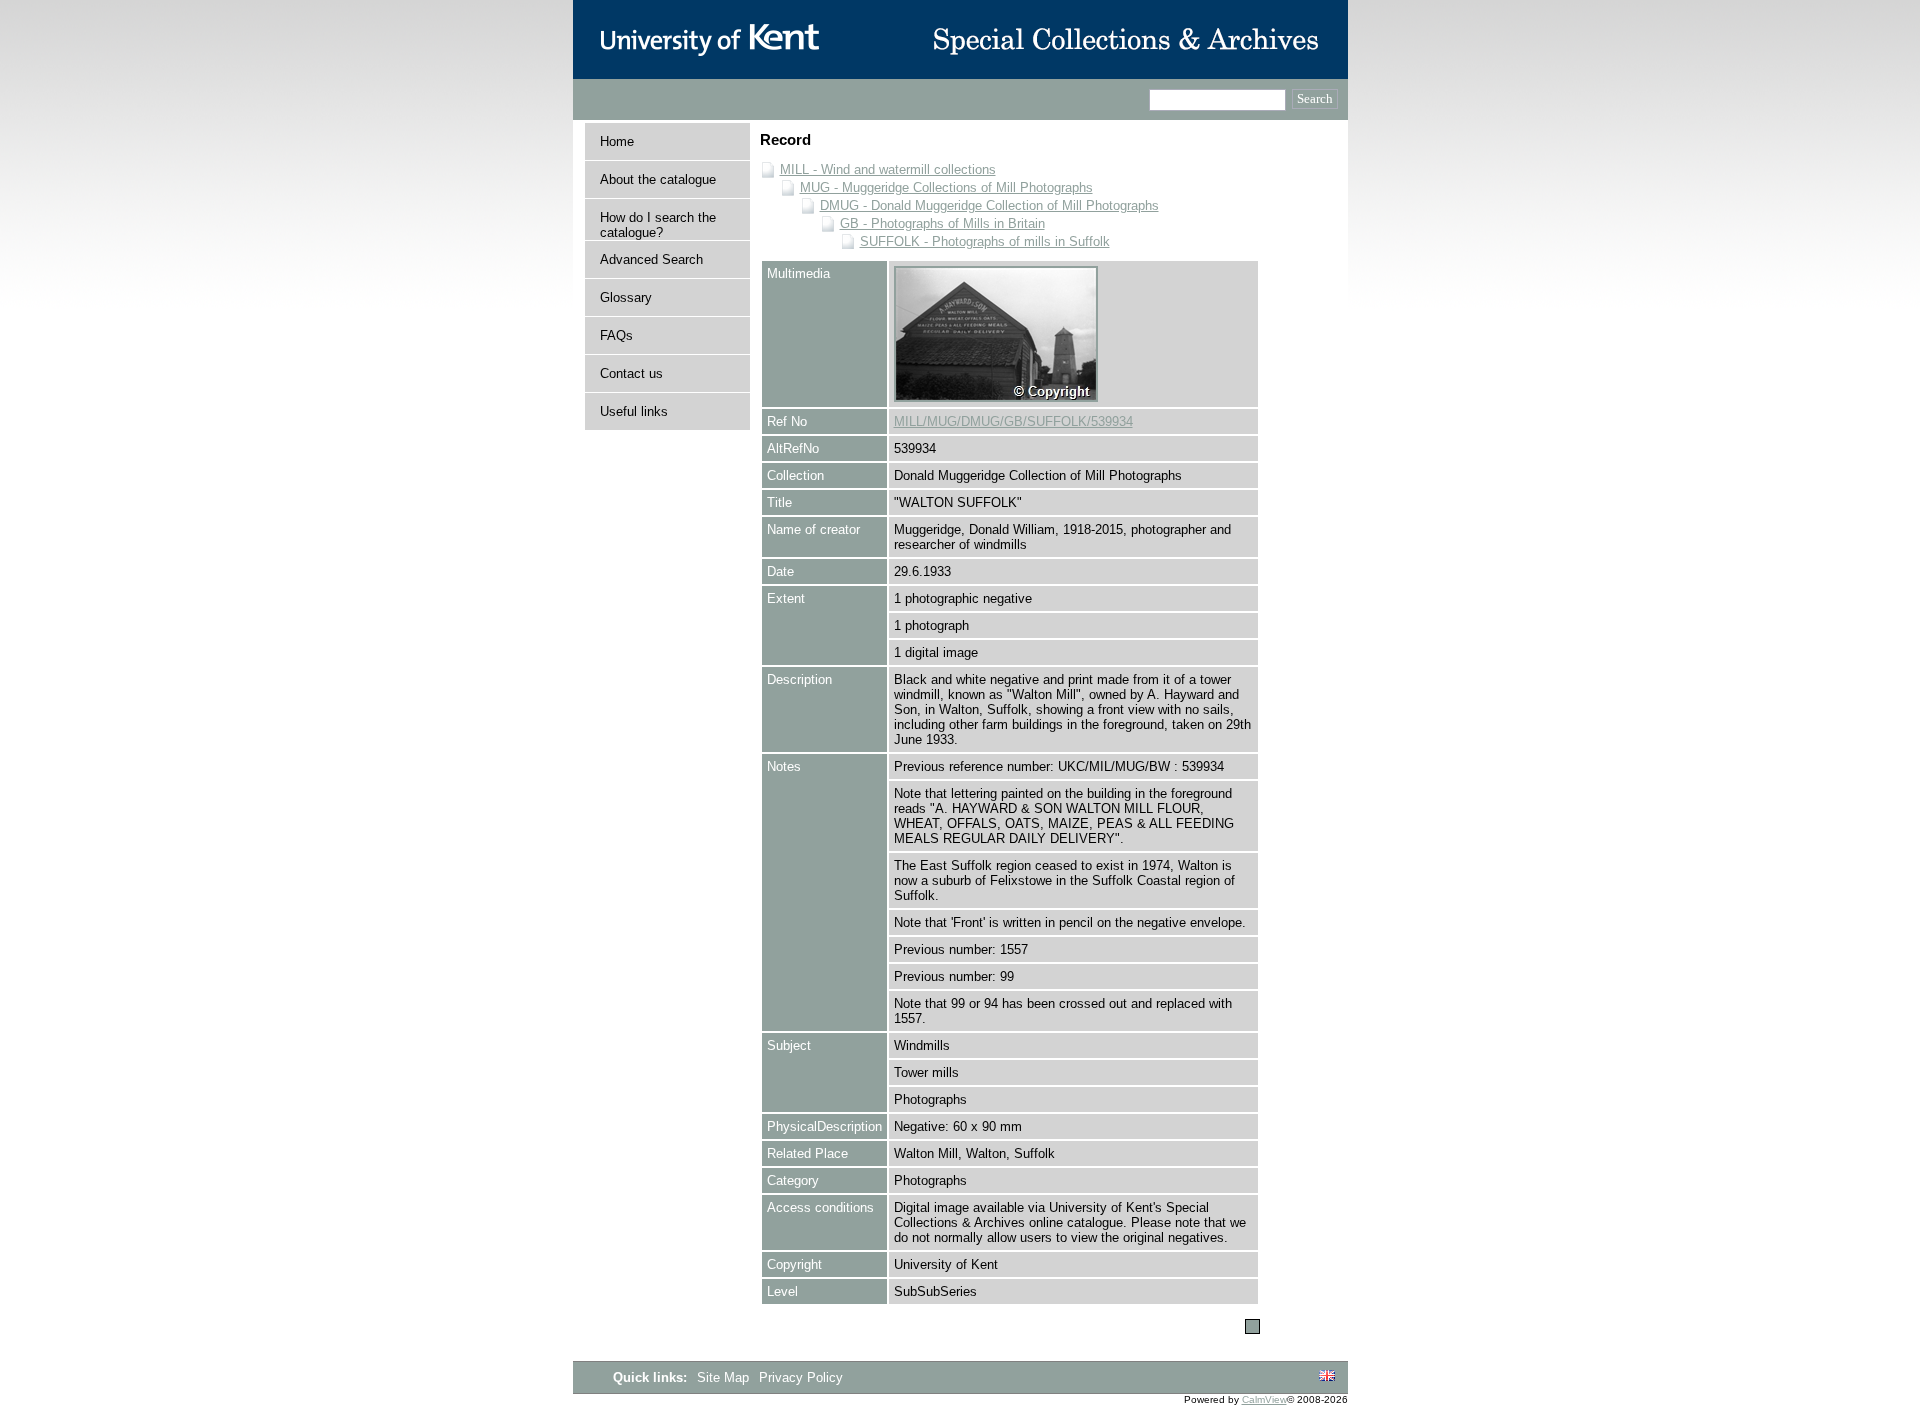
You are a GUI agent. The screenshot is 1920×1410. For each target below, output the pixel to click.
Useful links (634, 411)
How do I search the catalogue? (658, 225)
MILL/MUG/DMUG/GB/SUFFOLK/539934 (1013, 421)
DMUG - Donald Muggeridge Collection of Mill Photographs (989, 205)
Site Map (725, 1377)
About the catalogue (658, 179)
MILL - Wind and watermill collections (888, 169)
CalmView (1264, 1399)
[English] (1327, 1376)
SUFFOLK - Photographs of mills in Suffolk (985, 241)
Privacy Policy (801, 1377)
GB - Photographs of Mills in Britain (942, 223)
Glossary (626, 297)
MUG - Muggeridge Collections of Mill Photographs (946, 187)
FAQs (616, 335)
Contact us (631, 373)
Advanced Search (651, 259)
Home (617, 141)
